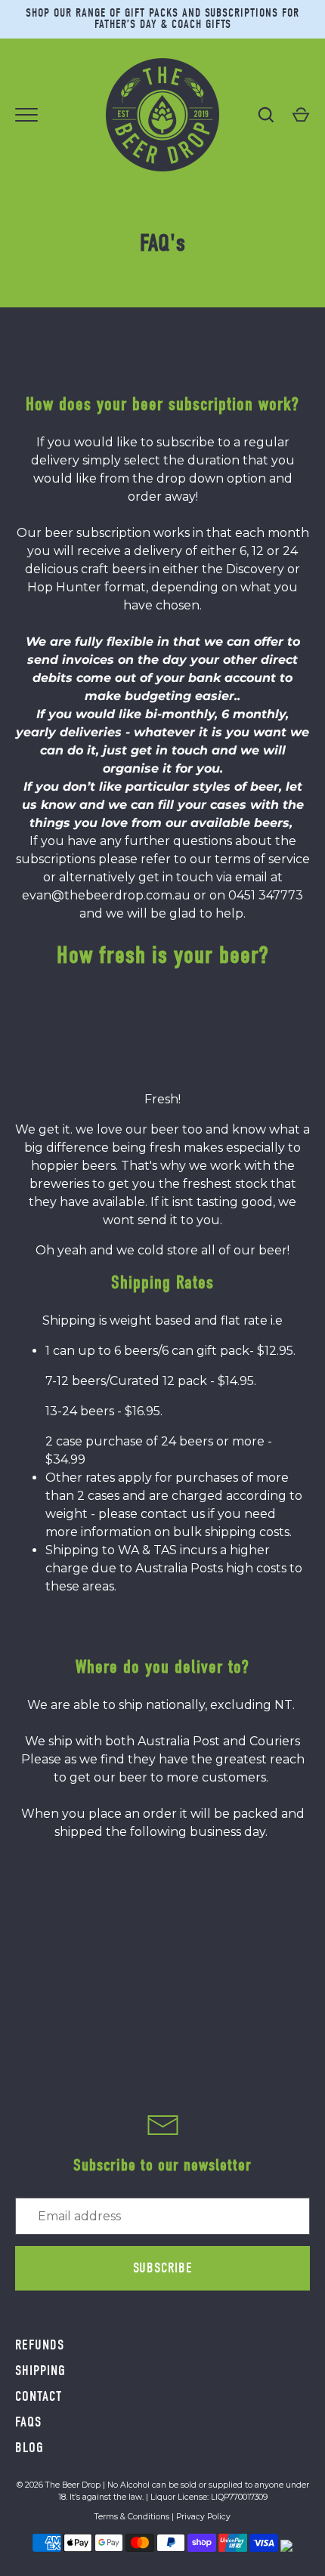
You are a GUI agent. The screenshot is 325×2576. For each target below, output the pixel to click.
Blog (29, 2448)
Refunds (40, 2345)
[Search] (266, 115)
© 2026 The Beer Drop (59, 2485)
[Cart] (301, 115)
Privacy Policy (203, 2517)
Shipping (40, 2371)
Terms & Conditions (132, 2517)
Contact (39, 2396)
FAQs (28, 2422)
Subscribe (163, 2268)
